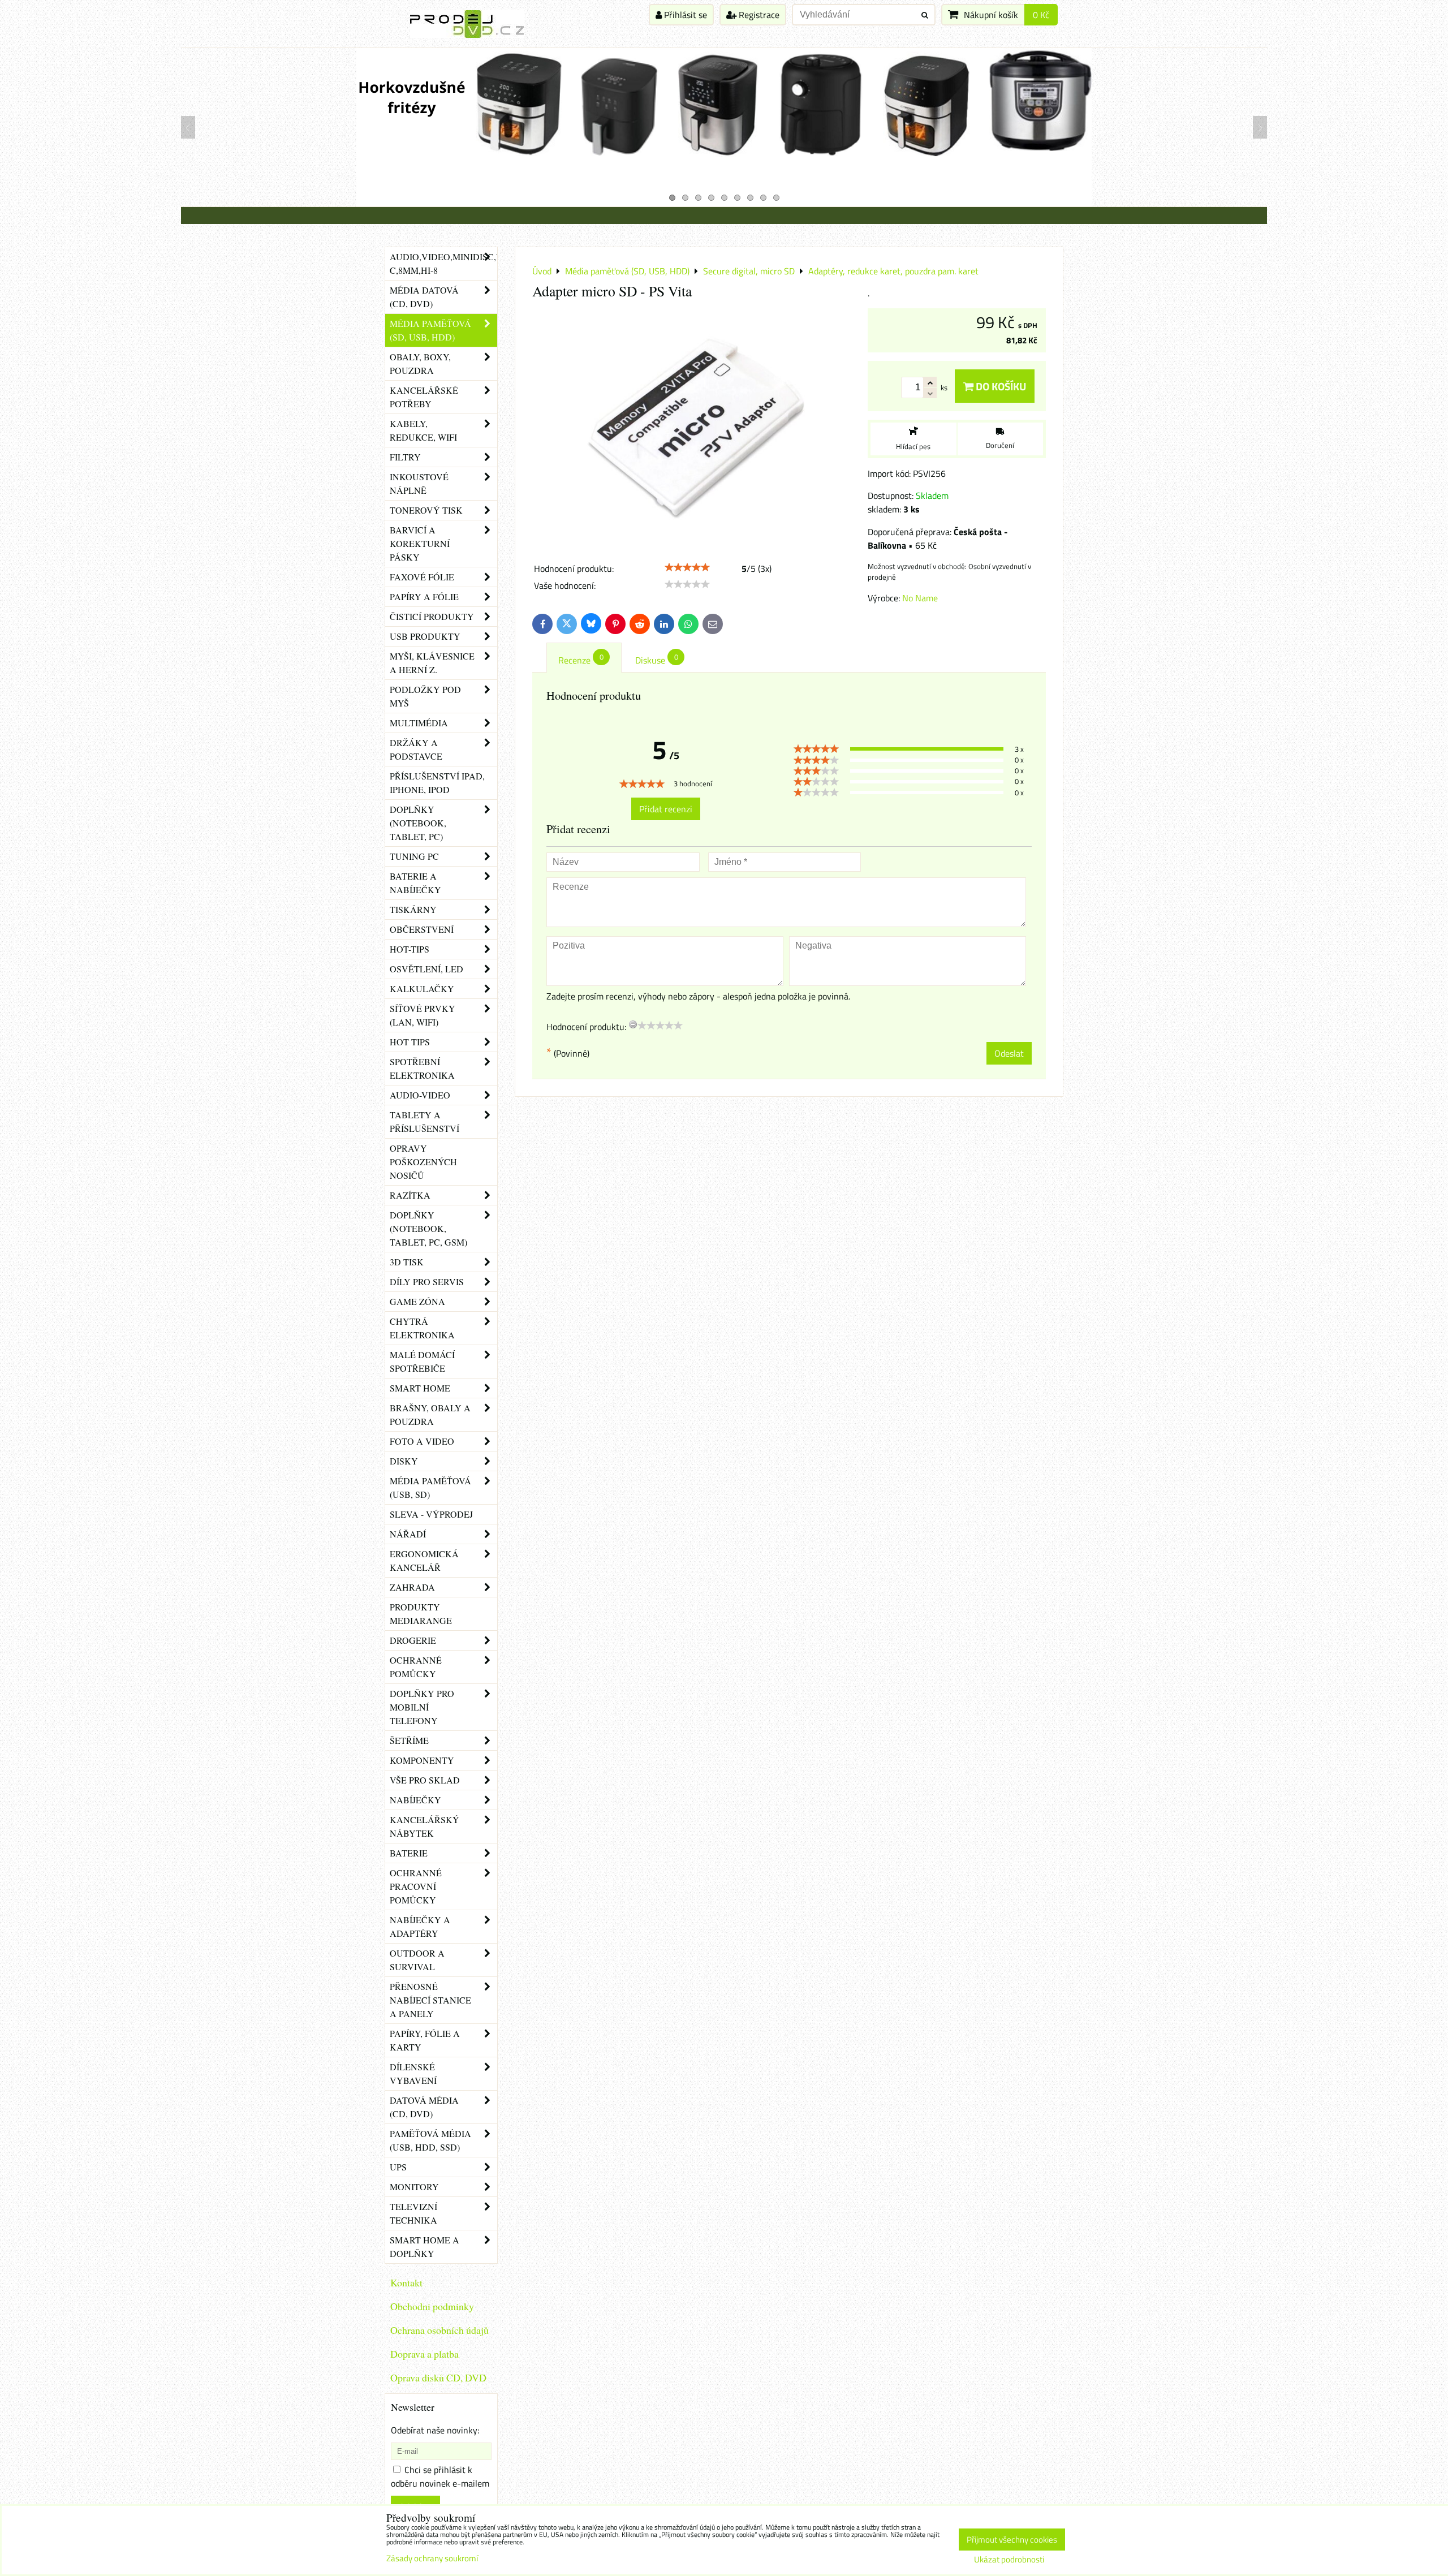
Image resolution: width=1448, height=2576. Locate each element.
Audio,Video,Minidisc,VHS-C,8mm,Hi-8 (443, 263)
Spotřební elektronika (422, 1068)
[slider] (687, 567)
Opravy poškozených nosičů (423, 1162)
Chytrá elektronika (422, 1328)
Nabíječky (415, 1800)
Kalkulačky (422, 988)
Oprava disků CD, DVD (438, 2377)
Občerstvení (422, 929)
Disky (404, 1461)
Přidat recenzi (666, 809)
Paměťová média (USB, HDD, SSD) (430, 2140)
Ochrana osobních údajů (439, 2330)
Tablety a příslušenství (425, 1121)
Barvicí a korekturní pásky (420, 543)
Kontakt (406, 2282)
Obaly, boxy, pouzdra (420, 363)
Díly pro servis (427, 1281)
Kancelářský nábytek (425, 1826)
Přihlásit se (684, 15)
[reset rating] (633, 1024)
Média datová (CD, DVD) (424, 297)
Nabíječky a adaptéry (420, 1926)
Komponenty (422, 1760)
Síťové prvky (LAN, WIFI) (423, 1015)
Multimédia (419, 723)
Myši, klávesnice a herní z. (432, 663)
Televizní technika (413, 2213)
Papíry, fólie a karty (425, 2040)
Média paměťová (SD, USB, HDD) (430, 330)
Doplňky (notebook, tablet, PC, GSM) (428, 1228)
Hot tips (410, 1042)
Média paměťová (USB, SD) (430, 1487)
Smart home (420, 1388)
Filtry (405, 457)
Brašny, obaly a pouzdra (430, 1414)
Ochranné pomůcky (416, 1667)
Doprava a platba (425, 2354)
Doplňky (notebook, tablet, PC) (418, 823)
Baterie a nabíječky (415, 883)
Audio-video (420, 1095)
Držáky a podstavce (416, 749)
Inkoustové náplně (419, 483)
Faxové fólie (422, 577)
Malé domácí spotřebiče (422, 1361)
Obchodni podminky (432, 2306)
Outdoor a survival (417, 1960)
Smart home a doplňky (425, 2247)
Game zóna (417, 1301)
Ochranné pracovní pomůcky (416, 1886)
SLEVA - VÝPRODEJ (431, 1514)
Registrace (758, 15)
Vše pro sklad (425, 1780)
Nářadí (408, 1534)
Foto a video (422, 1441)
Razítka (410, 1195)
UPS (398, 2167)
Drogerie (413, 1640)
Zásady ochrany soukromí (432, 2558)
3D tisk (407, 1262)
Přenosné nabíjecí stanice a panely (430, 2000)
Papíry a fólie (424, 596)
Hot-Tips (410, 949)
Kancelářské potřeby (424, 397)
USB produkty (425, 636)
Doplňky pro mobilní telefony (422, 1707)
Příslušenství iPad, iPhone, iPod (437, 783)
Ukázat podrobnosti (1009, 2560)
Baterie (409, 1853)
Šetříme (409, 1740)
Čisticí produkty (432, 616)
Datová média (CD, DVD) (424, 2107)
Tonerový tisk (426, 510)
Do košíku (1000, 386)
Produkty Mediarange (421, 1614)
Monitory (414, 2187)
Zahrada (412, 1587)
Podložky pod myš (425, 696)
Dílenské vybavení (413, 2073)
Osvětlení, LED (426, 969)
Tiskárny (413, 909)
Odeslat (1009, 1053)
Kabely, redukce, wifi (423, 430)
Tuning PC (414, 856)
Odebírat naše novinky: (435, 2430)
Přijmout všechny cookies (1012, 2540)
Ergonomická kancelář (424, 1560)
